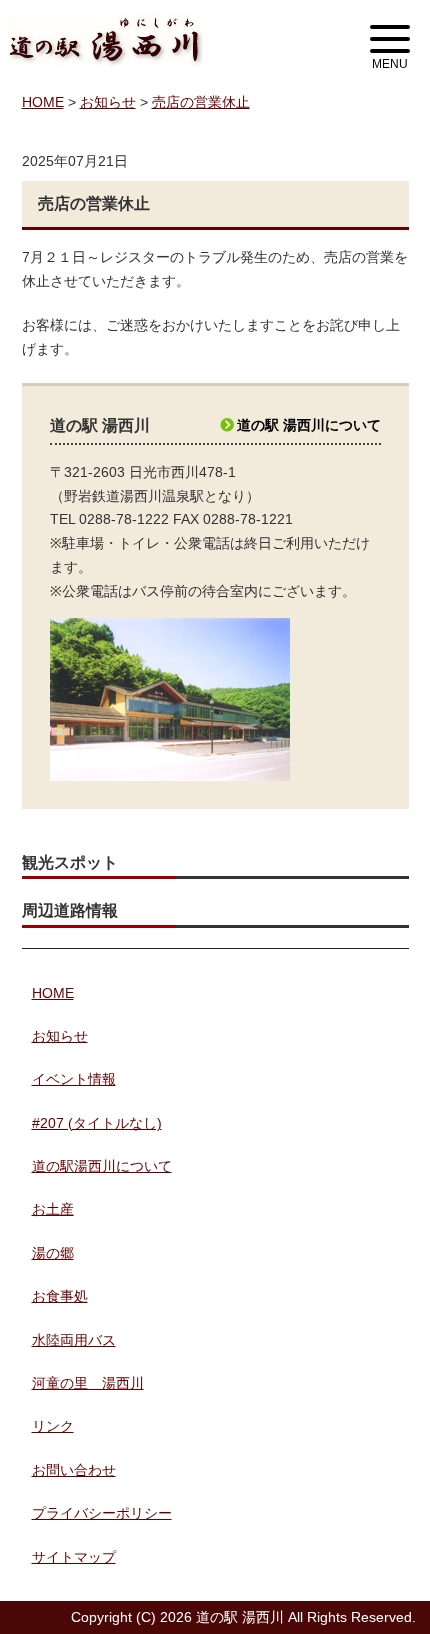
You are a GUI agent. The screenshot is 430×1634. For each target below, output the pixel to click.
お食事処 (60, 1296)
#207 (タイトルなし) (97, 1123)
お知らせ (60, 1036)
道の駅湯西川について (102, 1166)
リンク (53, 1426)
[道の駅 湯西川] (105, 25)
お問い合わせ (74, 1470)
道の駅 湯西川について (309, 425)
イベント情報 (74, 1079)
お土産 (53, 1209)
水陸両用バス (74, 1340)
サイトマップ (74, 1557)
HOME (53, 993)
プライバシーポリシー (102, 1513)
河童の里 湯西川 (88, 1383)
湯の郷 (53, 1253)
